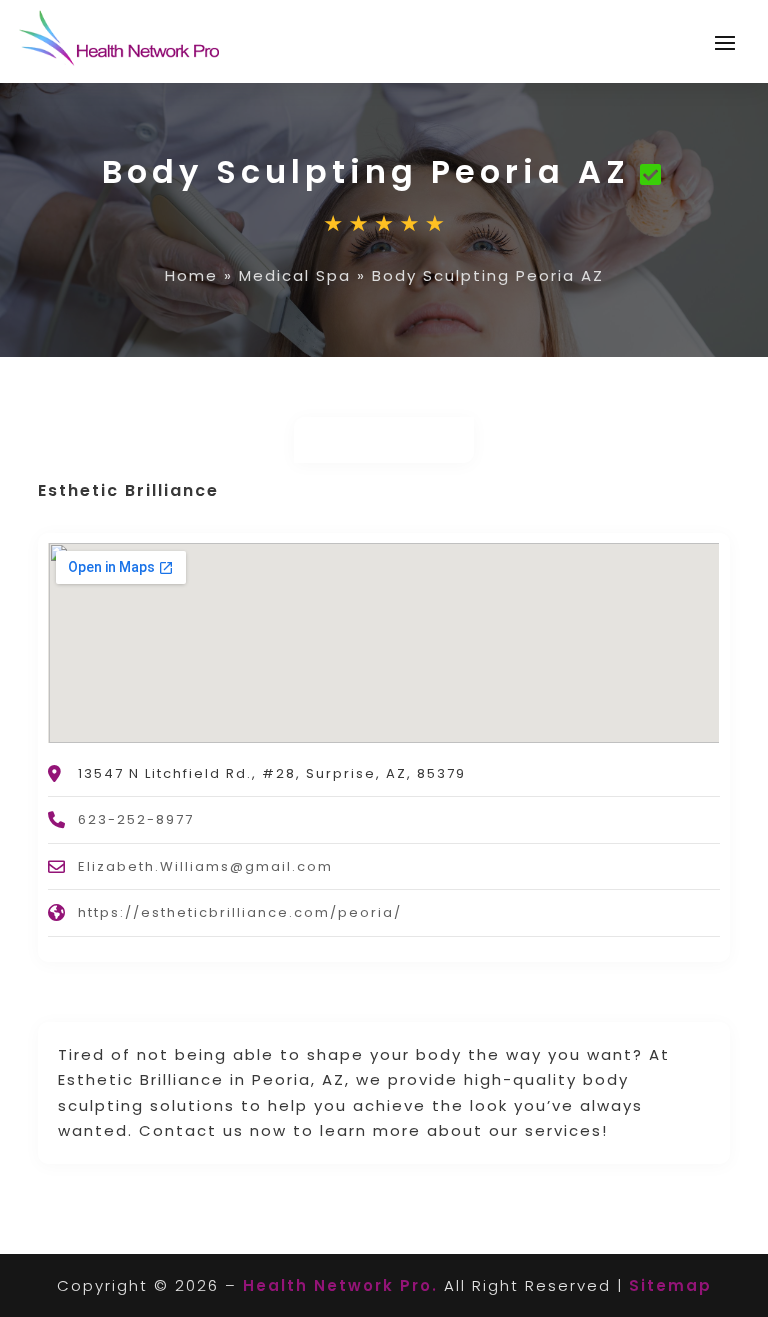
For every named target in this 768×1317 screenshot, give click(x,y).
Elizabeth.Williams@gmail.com (205, 866)
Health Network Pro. (340, 1285)
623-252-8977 (136, 819)
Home (191, 275)
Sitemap (670, 1285)
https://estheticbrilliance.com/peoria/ (240, 912)
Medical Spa (295, 275)
